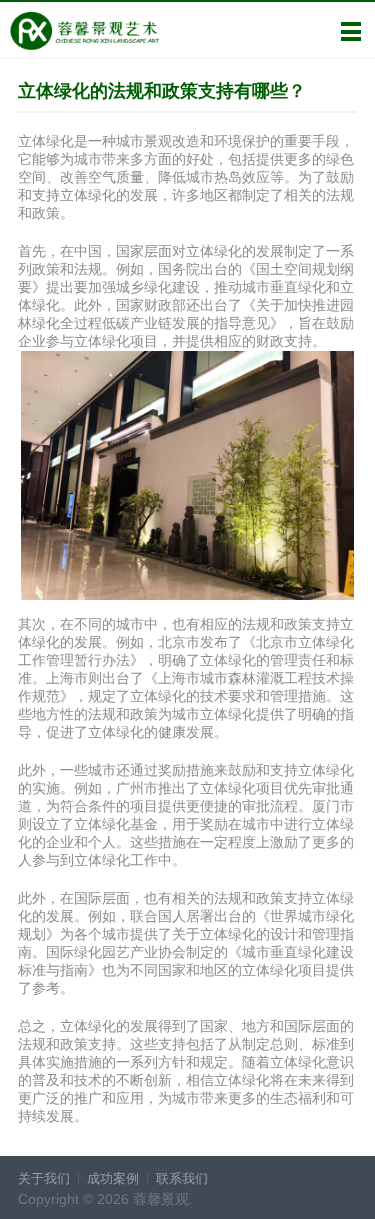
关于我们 (44, 1178)
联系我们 (182, 1178)
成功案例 (113, 1178)
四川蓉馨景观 (84, 31)
